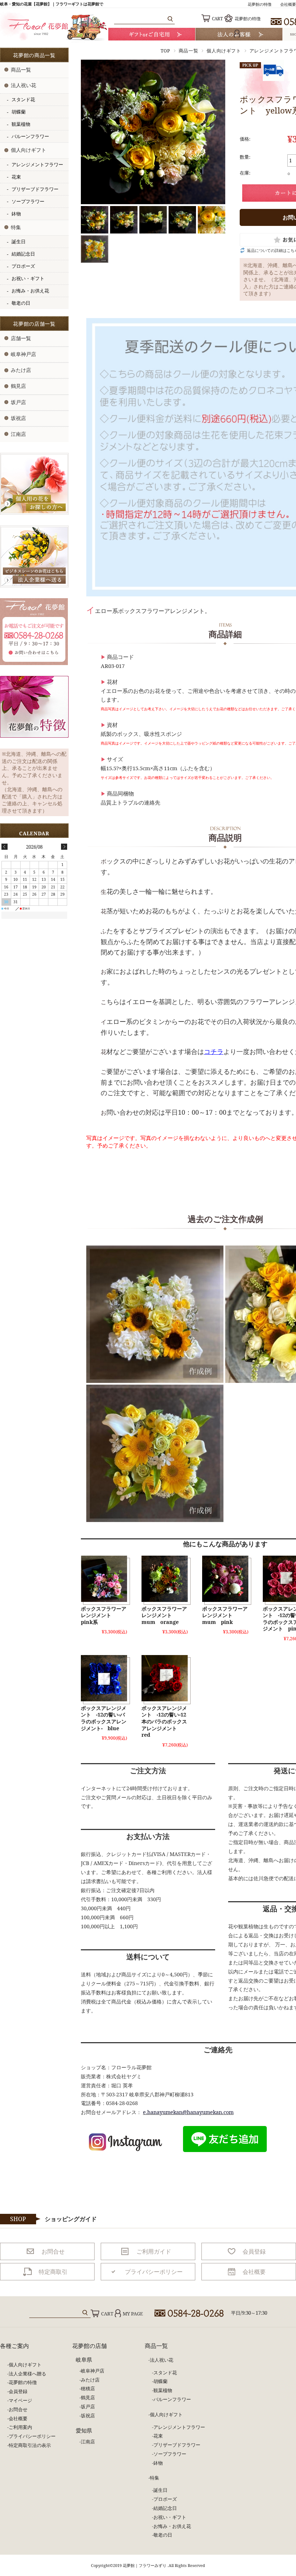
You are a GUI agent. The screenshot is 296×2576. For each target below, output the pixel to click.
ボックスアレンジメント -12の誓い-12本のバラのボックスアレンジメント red (164, 1721)
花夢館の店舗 (90, 2346)
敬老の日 (21, 303)
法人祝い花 (23, 85)
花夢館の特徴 (260, 4)
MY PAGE (133, 2314)
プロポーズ (23, 266)
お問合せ (18, 2409)
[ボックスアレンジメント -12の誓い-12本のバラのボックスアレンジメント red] (165, 1678)
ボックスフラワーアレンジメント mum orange (164, 1615)
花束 (16, 177)
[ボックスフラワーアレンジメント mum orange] (165, 1579)
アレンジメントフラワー (37, 165)
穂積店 (88, 2388)
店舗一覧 (21, 338)
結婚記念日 (23, 254)
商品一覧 (189, 51)
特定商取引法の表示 (30, 2445)
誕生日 (19, 242)
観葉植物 (21, 124)
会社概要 (288, 4)
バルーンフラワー (30, 136)
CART (217, 19)
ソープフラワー (28, 202)
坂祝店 (18, 418)
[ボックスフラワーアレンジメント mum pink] (225, 1579)
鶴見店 (18, 386)
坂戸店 (18, 402)
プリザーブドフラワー (35, 189)
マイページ (20, 2400)
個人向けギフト (224, 51)
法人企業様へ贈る (27, 2374)
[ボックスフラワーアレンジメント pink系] (104, 1579)
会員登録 (18, 2391)
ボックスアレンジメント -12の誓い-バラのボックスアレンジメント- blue (104, 1718)
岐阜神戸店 (23, 354)
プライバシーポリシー (32, 2436)
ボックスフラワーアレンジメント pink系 (104, 1615)
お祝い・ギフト (28, 278)
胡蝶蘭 (19, 112)
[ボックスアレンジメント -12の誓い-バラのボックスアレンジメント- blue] (104, 1678)
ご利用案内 (20, 2427)
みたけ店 (21, 370)
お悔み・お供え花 (30, 291)
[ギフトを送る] (152, 34)
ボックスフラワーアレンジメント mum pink (225, 1615)
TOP (166, 51)
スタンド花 (23, 100)
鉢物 (16, 214)
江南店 (18, 434)
